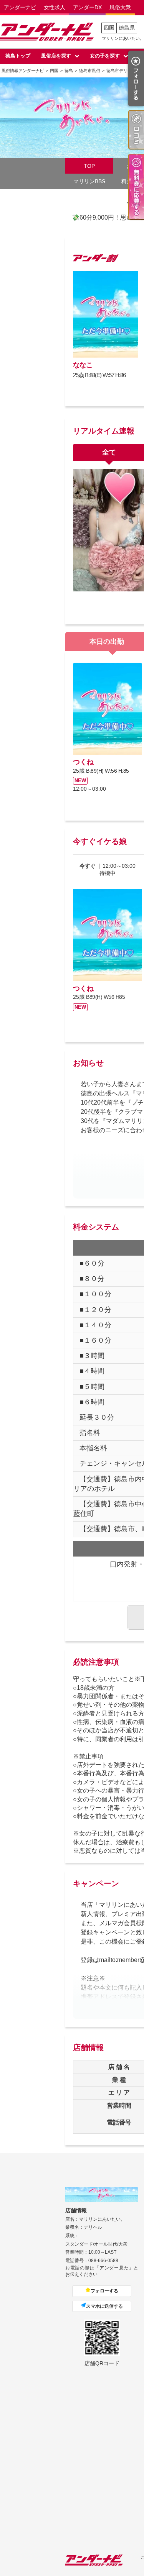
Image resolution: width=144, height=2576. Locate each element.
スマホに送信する (104, 2306)
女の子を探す (105, 56)
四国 (109, 28)
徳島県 (127, 28)
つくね (83, 762)
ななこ (83, 365)
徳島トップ (18, 56)
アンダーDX (87, 7)
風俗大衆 (120, 7)
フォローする (104, 2291)
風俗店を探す (56, 56)
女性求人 (55, 7)
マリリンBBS (89, 181)
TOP (89, 166)
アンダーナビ (20, 7)
